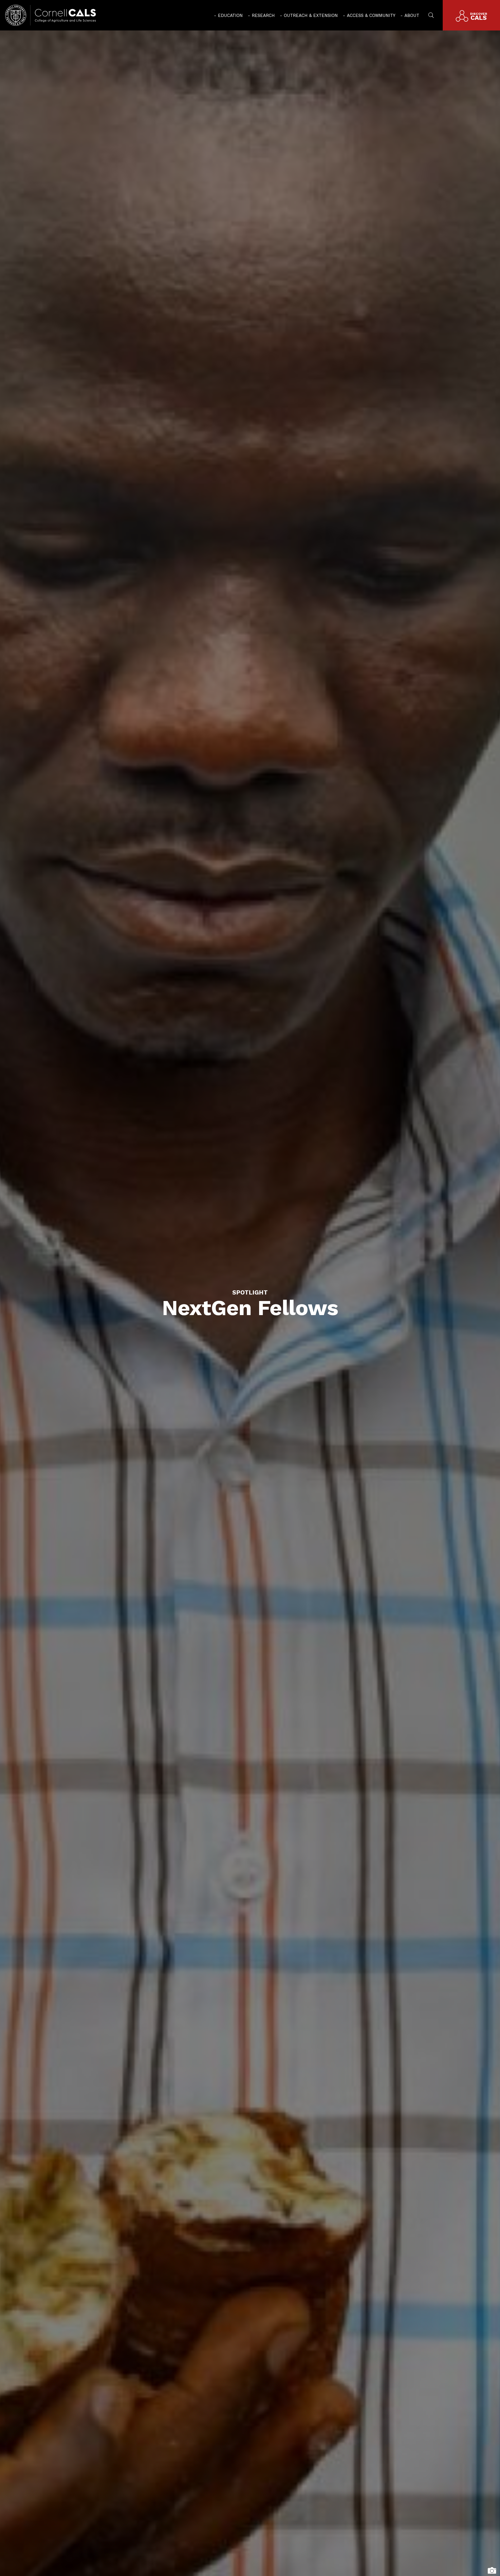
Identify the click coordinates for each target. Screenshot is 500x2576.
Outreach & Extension (311, 15)
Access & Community (371, 15)
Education (230, 15)
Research (263, 15)
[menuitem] (228, 15)
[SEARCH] (431, 15)
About (412, 15)
